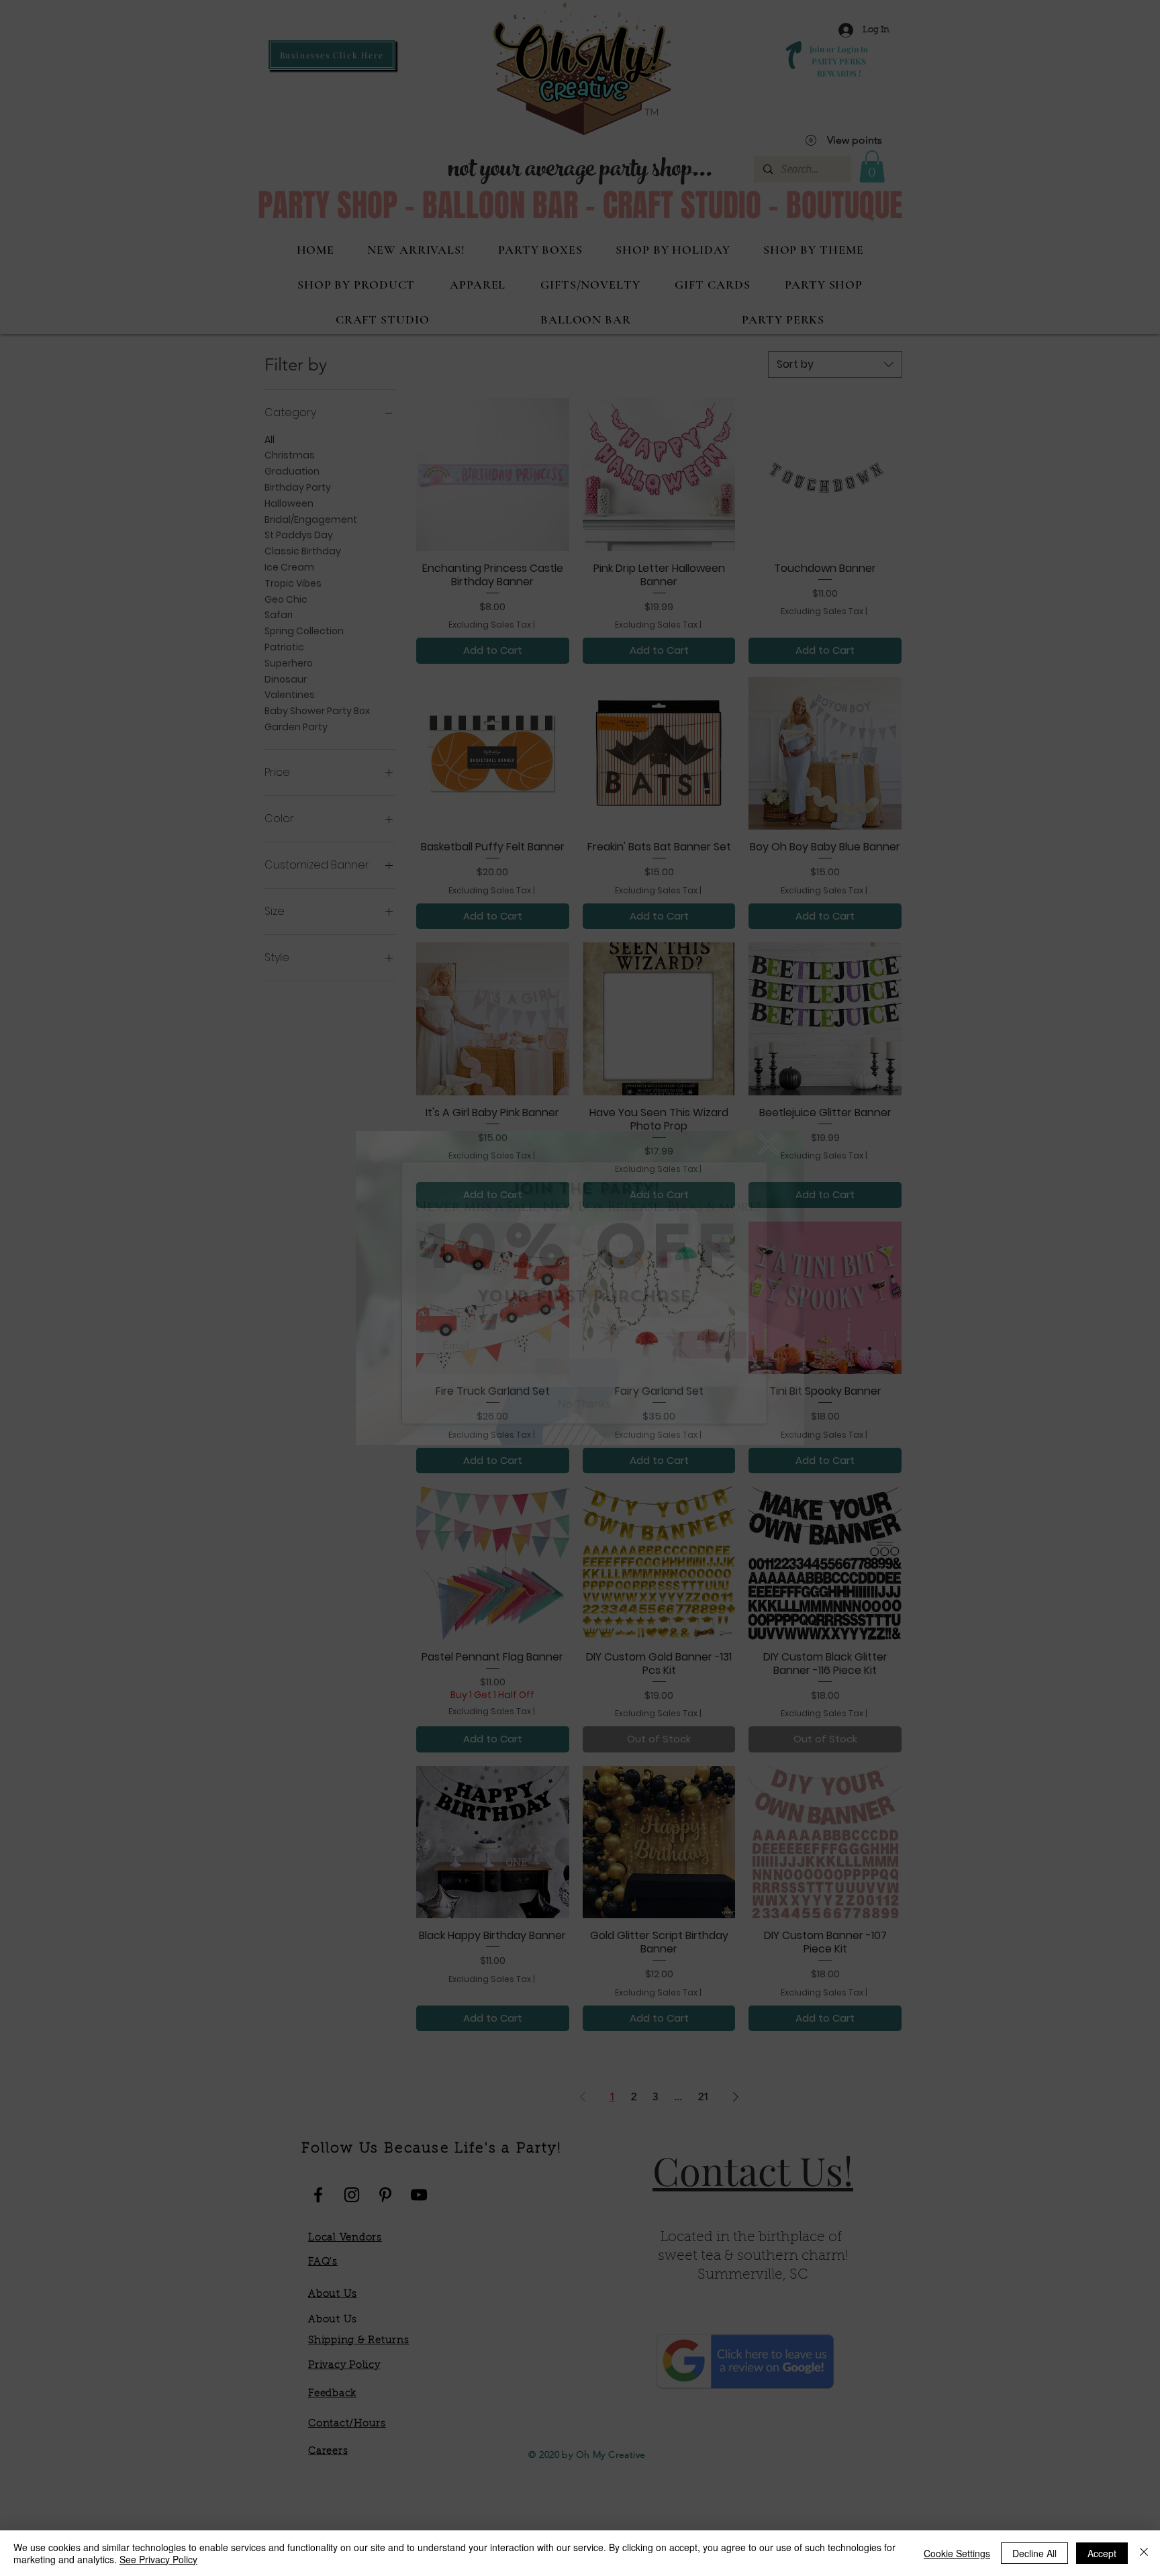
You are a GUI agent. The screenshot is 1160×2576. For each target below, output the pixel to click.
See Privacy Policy (158, 2559)
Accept (1102, 2553)
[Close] (1144, 2553)
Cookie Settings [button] (957, 2553)
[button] (769, 1144)
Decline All (1034, 2553)
